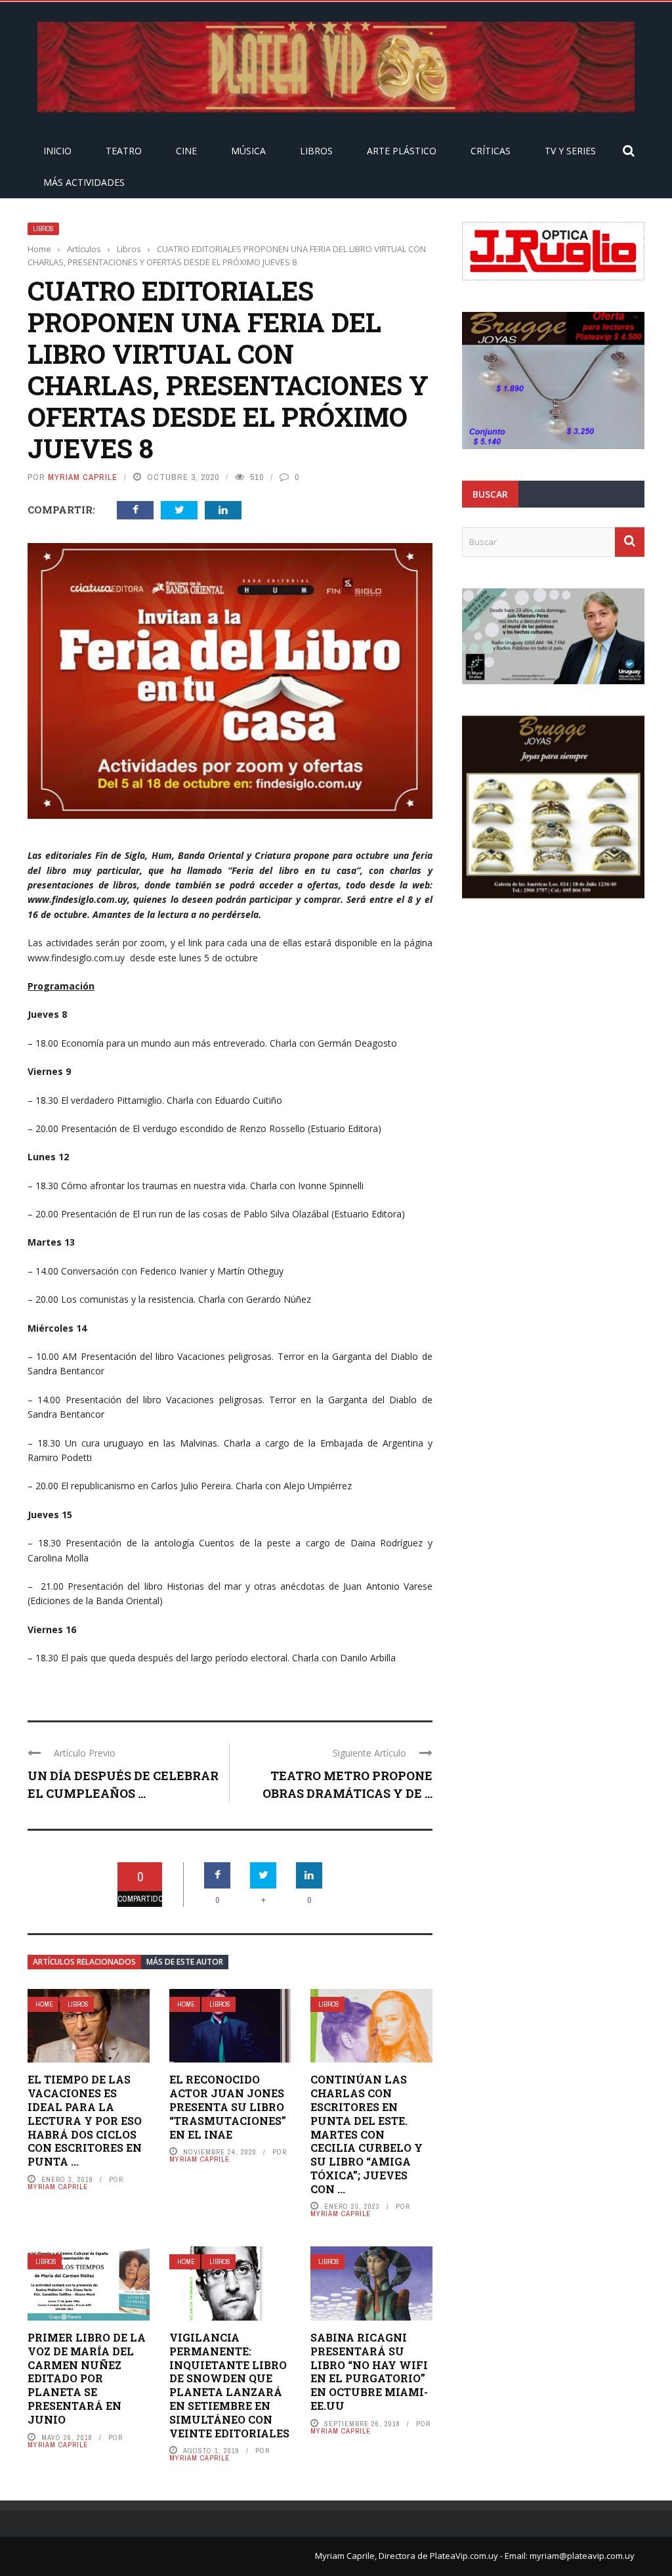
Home (44, 2004)
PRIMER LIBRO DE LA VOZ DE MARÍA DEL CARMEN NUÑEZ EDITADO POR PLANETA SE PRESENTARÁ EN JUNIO (87, 2378)
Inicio (57, 151)
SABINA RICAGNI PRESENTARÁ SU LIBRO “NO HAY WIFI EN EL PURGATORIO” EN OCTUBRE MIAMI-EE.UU (369, 2371)
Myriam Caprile (83, 477)
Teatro (124, 151)
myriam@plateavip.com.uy (582, 2556)
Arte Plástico (402, 151)
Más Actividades (84, 182)
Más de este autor (185, 1962)
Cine (186, 151)
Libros (316, 151)
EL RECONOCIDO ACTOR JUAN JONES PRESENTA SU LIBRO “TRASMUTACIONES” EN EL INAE (228, 2107)
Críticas (491, 151)
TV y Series (570, 151)
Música (248, 151)
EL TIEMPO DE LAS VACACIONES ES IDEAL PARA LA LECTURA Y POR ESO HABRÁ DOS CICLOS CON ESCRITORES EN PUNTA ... (85, 2120)
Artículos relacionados (84, 1962)
